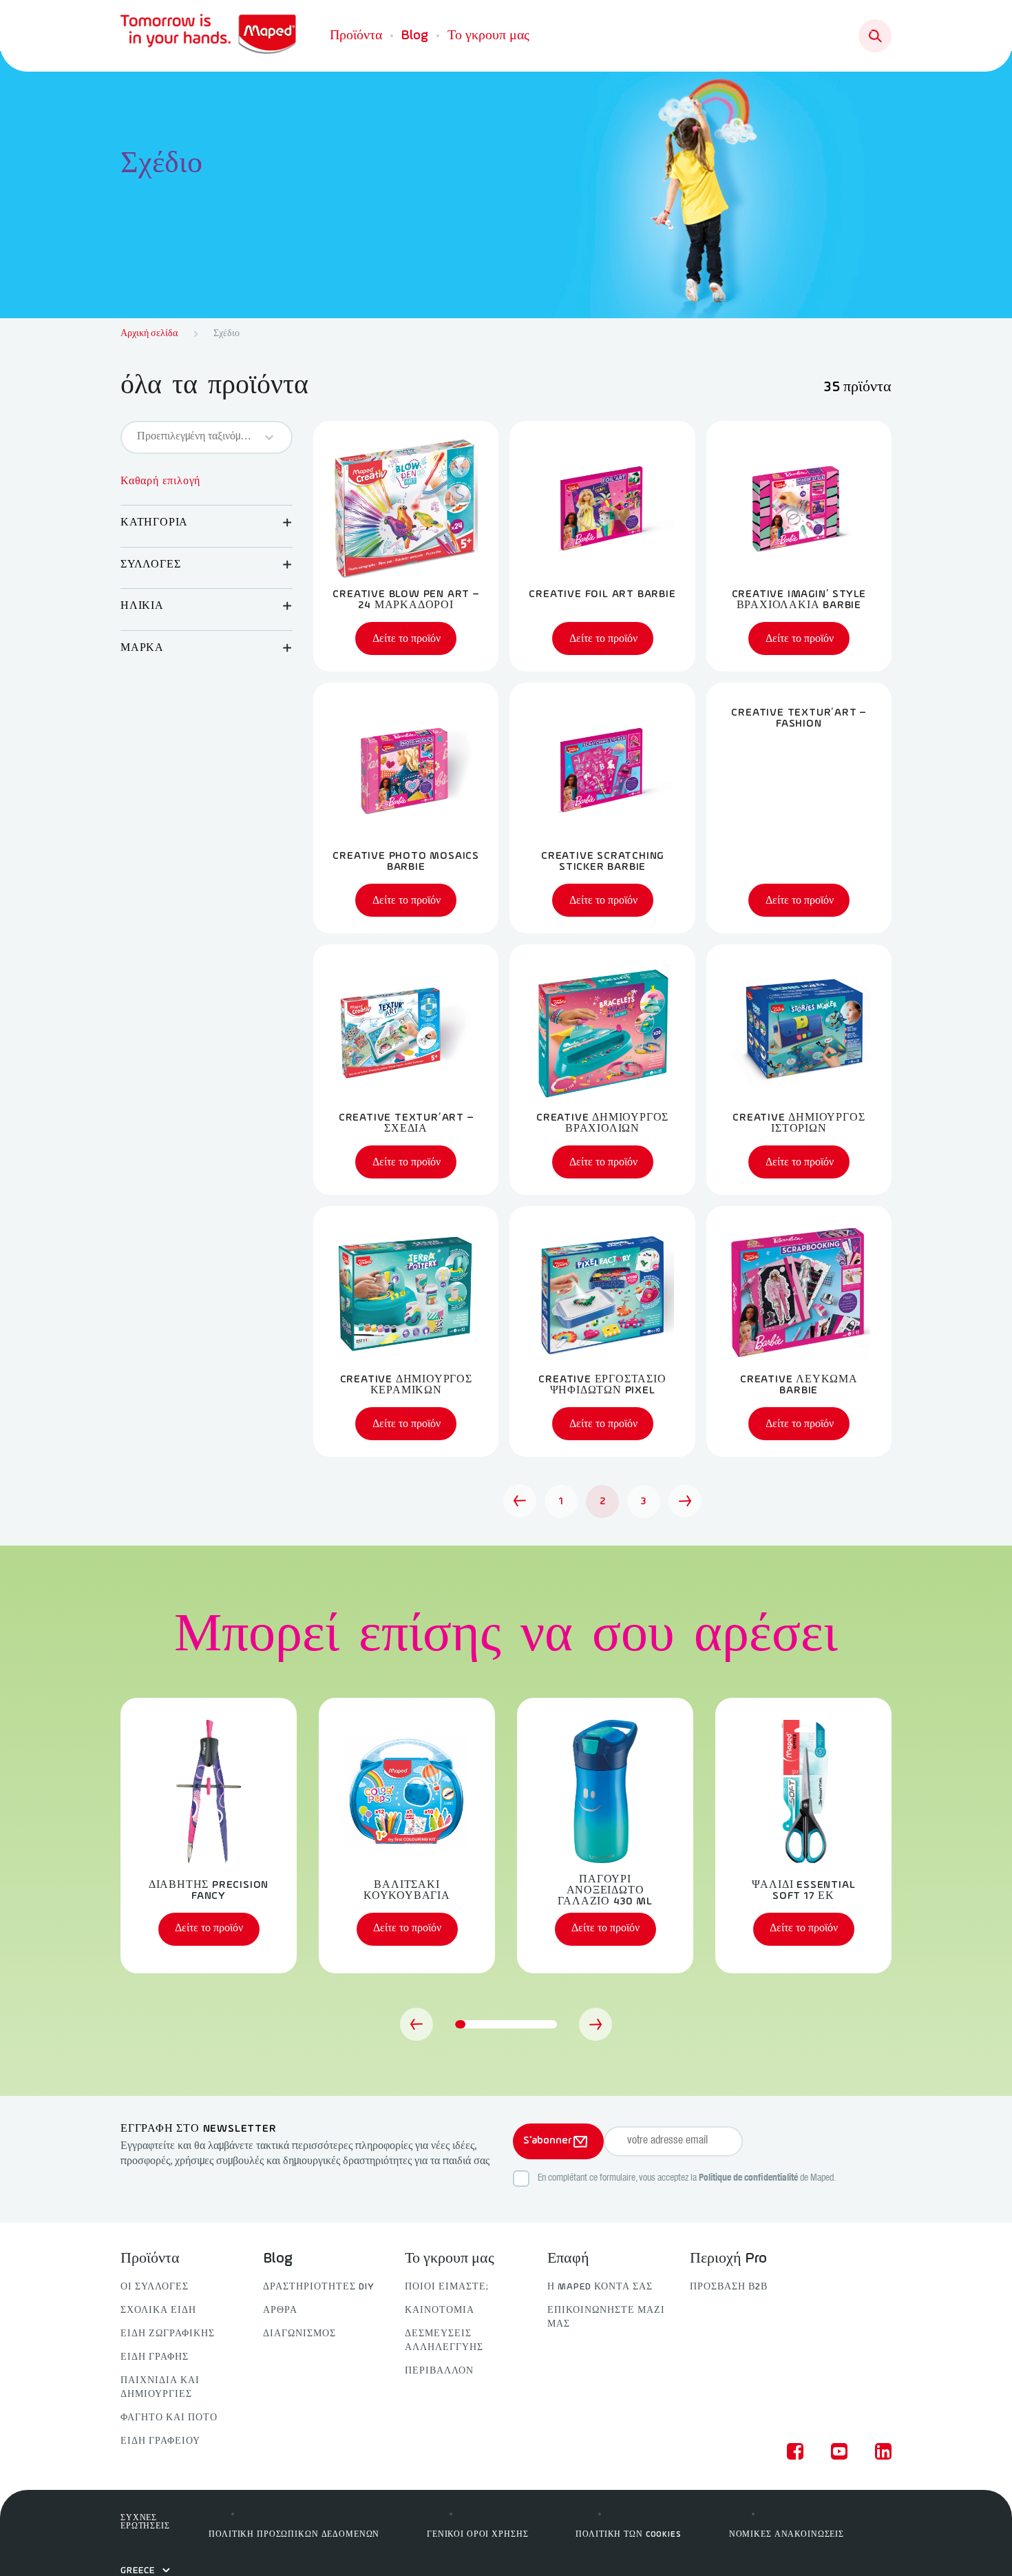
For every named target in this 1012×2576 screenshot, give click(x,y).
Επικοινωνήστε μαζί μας (606, 2317)
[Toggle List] (269, 437)
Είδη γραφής (155, 2357)
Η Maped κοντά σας (600, 2287)
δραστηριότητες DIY (319, 2287)
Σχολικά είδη (158, 2310)
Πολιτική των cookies (628, 2535)
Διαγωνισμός (299, 2334)
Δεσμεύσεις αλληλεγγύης (444, 2341)
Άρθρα (280, 2310)
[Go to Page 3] (685, 1501)
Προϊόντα (356, 36)
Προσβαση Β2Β (729, 2287)
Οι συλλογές (155, 2287)
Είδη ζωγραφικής (168, 2334)
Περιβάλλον (439, 2371)
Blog (415, 36)
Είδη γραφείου (160, 2441)
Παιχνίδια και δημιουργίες (160, 2388)
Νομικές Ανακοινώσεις (787, 2535)
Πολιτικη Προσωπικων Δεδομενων (294, 2535)
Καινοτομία (440, 2310)
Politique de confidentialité (748, 2179)
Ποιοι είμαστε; (447, 2287)
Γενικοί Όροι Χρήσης (477, 2535)
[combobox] (194, 437)
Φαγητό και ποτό (169, 2418)
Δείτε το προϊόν (209, 1929)
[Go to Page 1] (520, 1501)
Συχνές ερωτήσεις (145, 2522)
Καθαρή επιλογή (160, 481)
